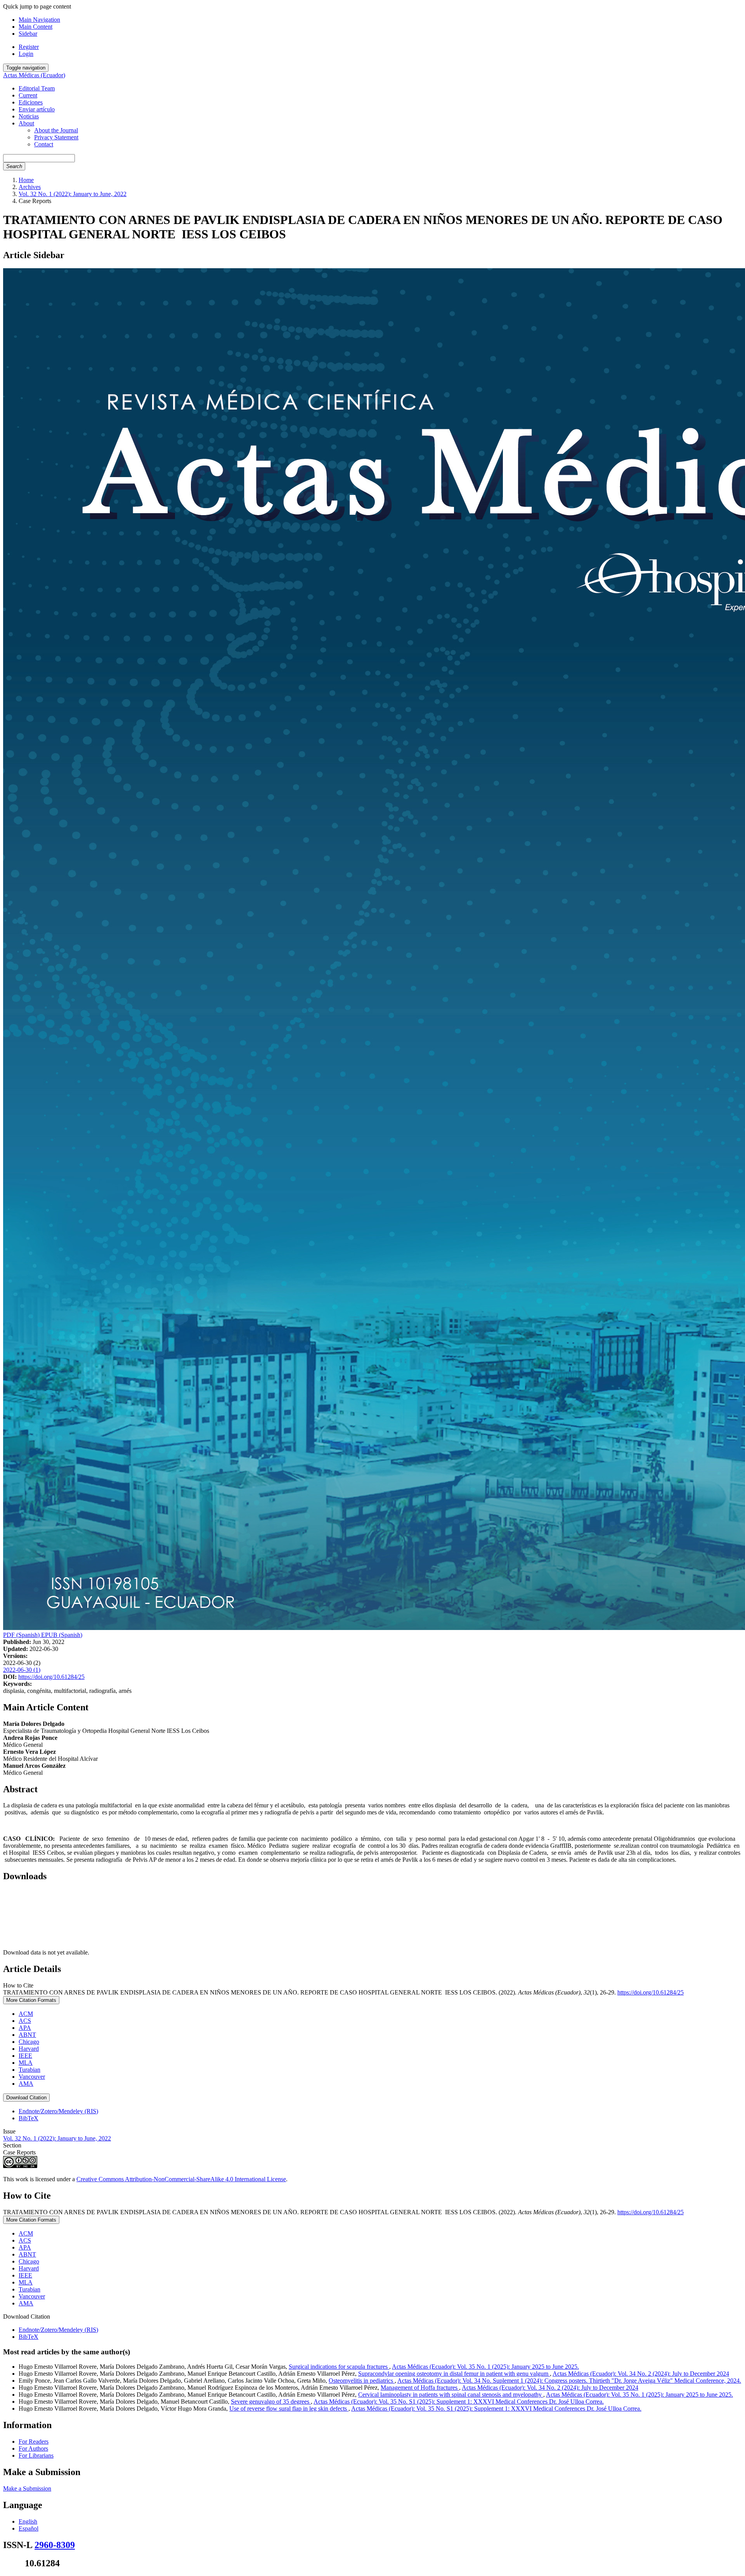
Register (29, 47)
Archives (30, 187)
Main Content (36, 27)
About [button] (26, 123)
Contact (44, 144)
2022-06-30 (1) (22, 1670)
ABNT (27, 2035)
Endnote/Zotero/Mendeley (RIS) (58, 2111)
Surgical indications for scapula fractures (339, 2367)
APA (25, 2028)
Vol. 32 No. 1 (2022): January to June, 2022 (73, 194)
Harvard (29, 2049)
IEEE (25, 2056)
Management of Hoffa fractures (420, 2388)
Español (29, 2528)
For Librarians (36, 2455)
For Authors (33, 2448)
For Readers (34, 2441)
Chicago (29, 2042)
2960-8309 (55, 2545)
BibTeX (29, 2118)
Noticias (29, 116)
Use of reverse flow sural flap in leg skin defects (289, 2408)
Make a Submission (27, 2488)
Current (28, 95)
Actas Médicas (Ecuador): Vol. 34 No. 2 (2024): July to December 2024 (641, 2374)
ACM (26, 2014)
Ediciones (31, 102)
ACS (25, 2021)
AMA (26, 2084)
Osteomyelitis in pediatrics (362, 2381)
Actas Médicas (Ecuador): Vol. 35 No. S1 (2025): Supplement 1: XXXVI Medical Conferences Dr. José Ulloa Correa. (459, 2402)
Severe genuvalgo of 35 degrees (271, 2402)
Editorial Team (37, 88)
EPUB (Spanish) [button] (62, 1635)
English (28, 2521)
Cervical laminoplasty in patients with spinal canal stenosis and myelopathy (451, 2395)
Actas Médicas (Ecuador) (34, 75)
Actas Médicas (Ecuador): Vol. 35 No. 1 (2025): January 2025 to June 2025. (485, 2367)
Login (26, 54)
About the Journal (56, 130)
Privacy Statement (56, 137)
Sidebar (28, 34)
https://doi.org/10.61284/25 (51, 1677)
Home (26, 180)
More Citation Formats (31, 2000)
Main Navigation (39, 20)
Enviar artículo (37, 109)
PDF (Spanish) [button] (22, 1635)
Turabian (29, 2070)
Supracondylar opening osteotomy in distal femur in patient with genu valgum (454, 2374)
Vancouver (32, 2077)
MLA (26, 2063)
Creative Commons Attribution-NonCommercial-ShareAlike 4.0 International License (181, 2179)
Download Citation (26, 2098)
